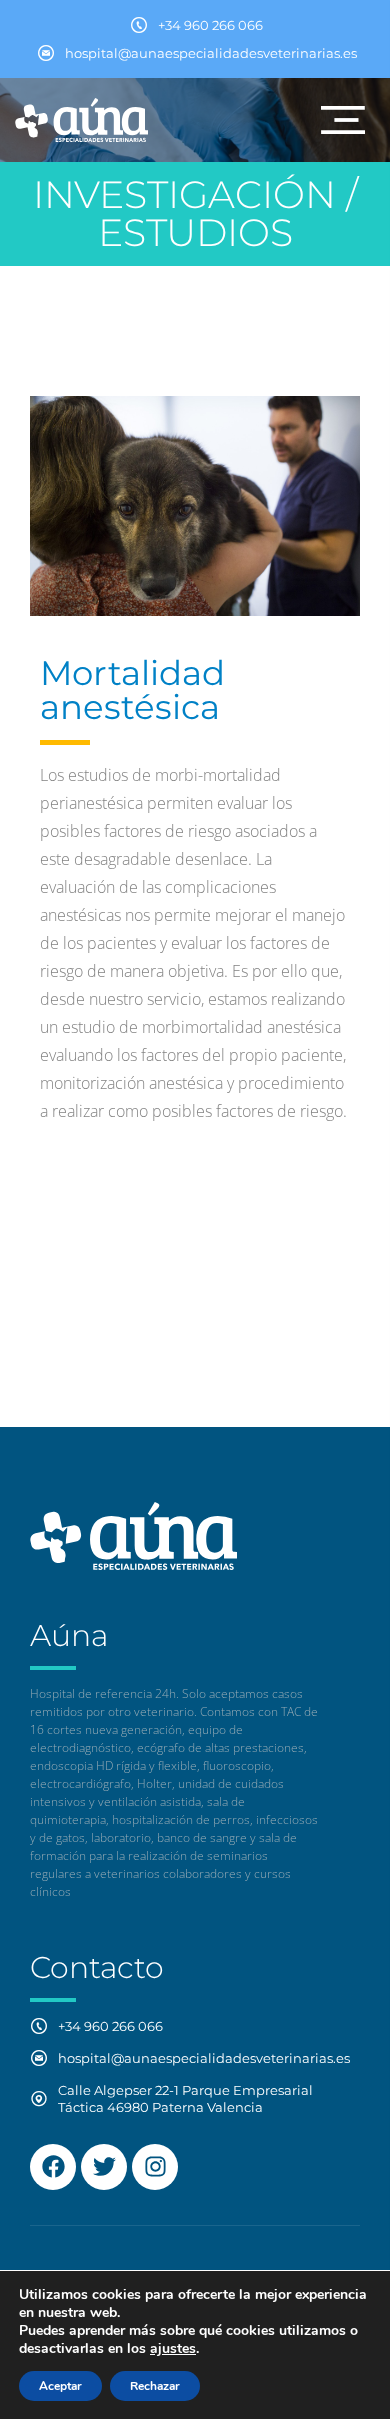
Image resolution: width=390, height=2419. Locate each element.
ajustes (173, 2349)
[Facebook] (53, 2167)
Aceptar (60, 2386)
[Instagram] (155, 2167)
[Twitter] (104, 2167)
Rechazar (155, 2386)
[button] (343, 120)
